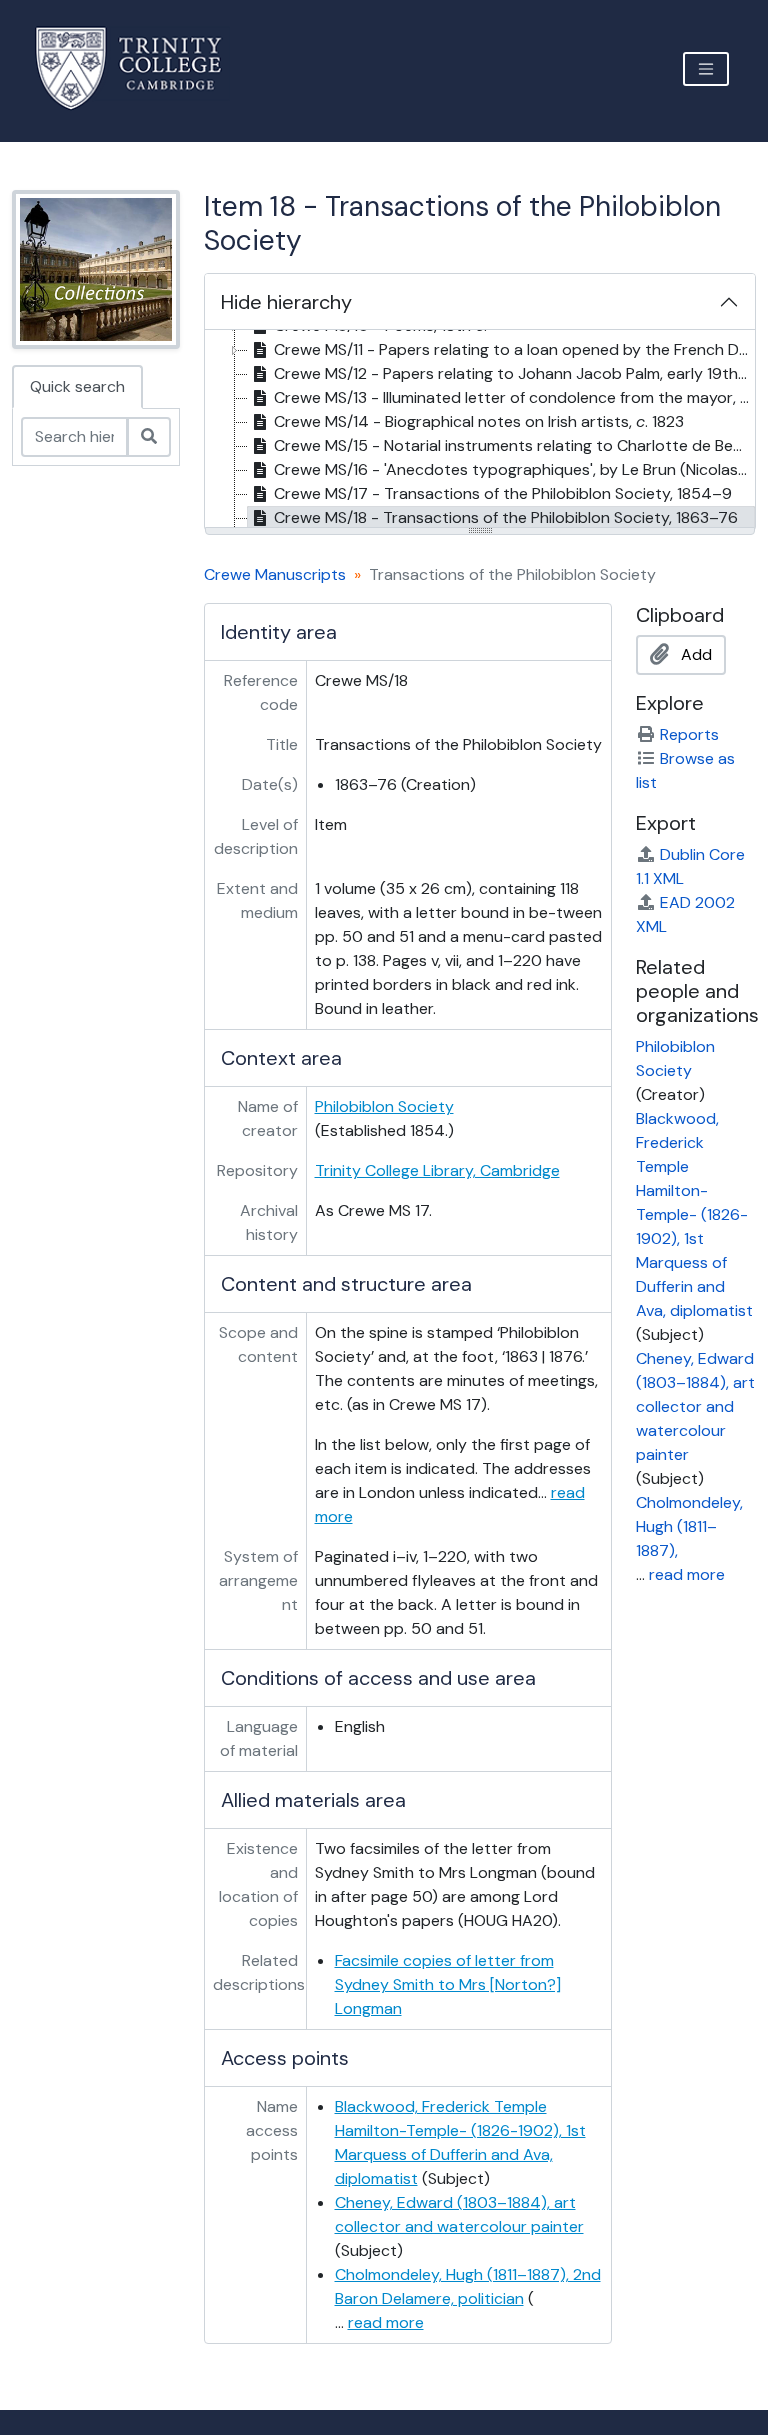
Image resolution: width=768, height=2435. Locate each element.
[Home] (140, 68)
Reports (689, 734)
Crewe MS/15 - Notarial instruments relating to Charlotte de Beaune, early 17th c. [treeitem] (514, 445)
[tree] (480, 430)
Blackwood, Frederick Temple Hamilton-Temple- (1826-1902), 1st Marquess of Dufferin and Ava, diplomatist (694, 1214)
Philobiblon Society (384, 1106)
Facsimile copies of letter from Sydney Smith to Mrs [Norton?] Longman (448, 1984)
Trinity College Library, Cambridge (437, 1170)
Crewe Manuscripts (275, 574)
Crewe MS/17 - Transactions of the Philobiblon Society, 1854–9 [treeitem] (503, 493)
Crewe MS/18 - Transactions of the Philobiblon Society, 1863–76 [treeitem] (506, 517)
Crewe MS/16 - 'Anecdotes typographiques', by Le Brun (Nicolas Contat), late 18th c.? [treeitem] (514, 469)
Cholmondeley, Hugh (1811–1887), (689, 1526)
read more (386, 2322)
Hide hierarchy (286, 302)
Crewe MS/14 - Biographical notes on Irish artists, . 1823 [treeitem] (479, 421)
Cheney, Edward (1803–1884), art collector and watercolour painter (695, 1406)
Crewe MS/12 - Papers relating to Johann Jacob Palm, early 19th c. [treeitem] (514, 373)
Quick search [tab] (77, 386)
